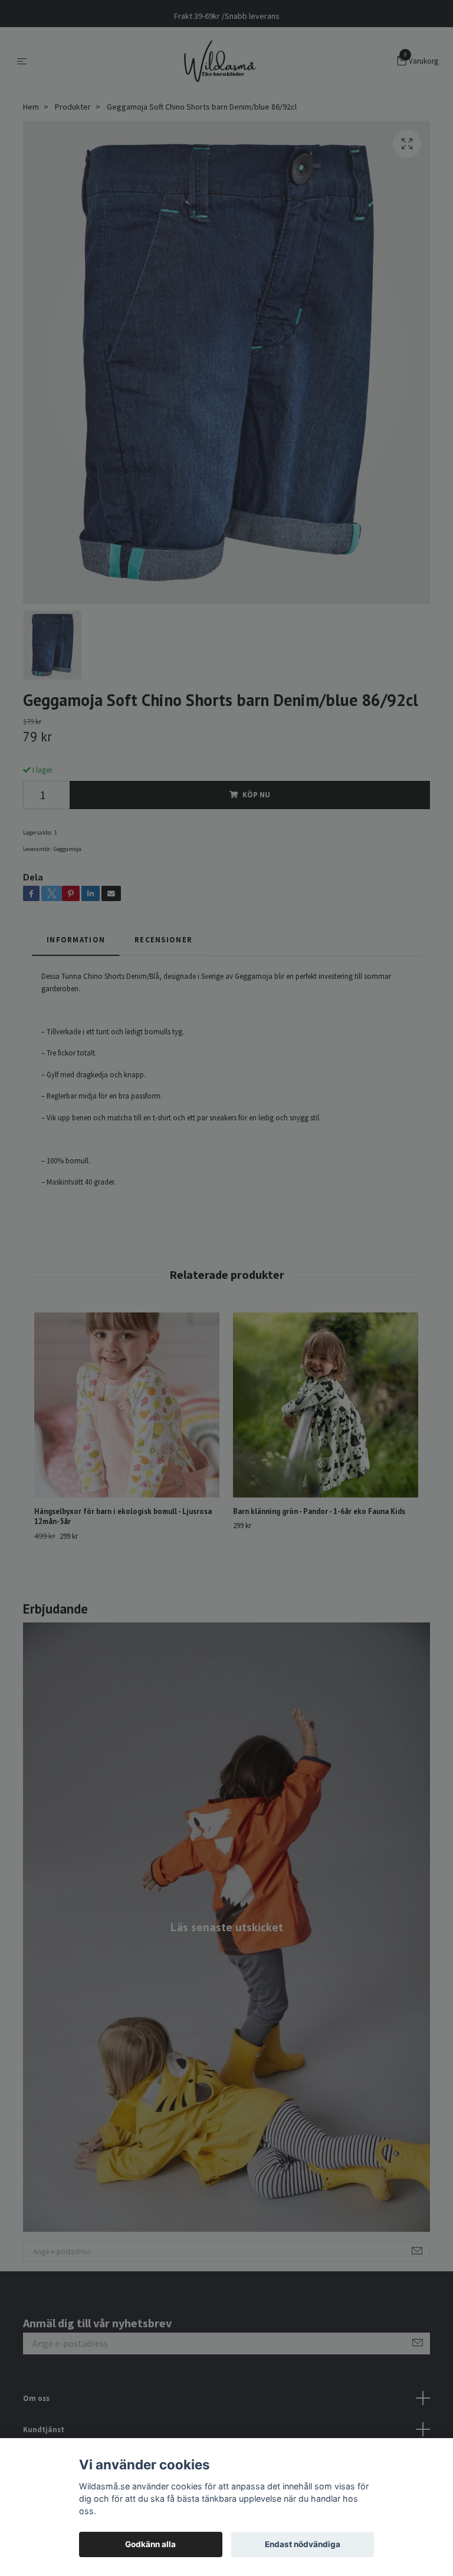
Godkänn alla (150, 2544)
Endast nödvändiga (303, 2544)
